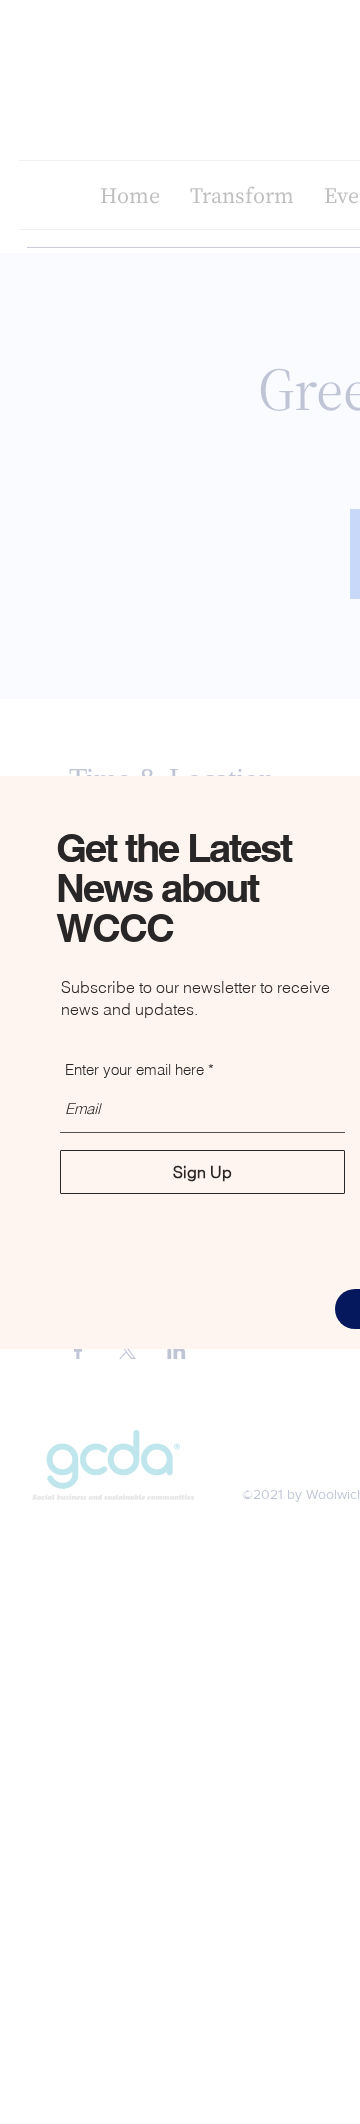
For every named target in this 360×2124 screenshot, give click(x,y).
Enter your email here (134, 1069)
